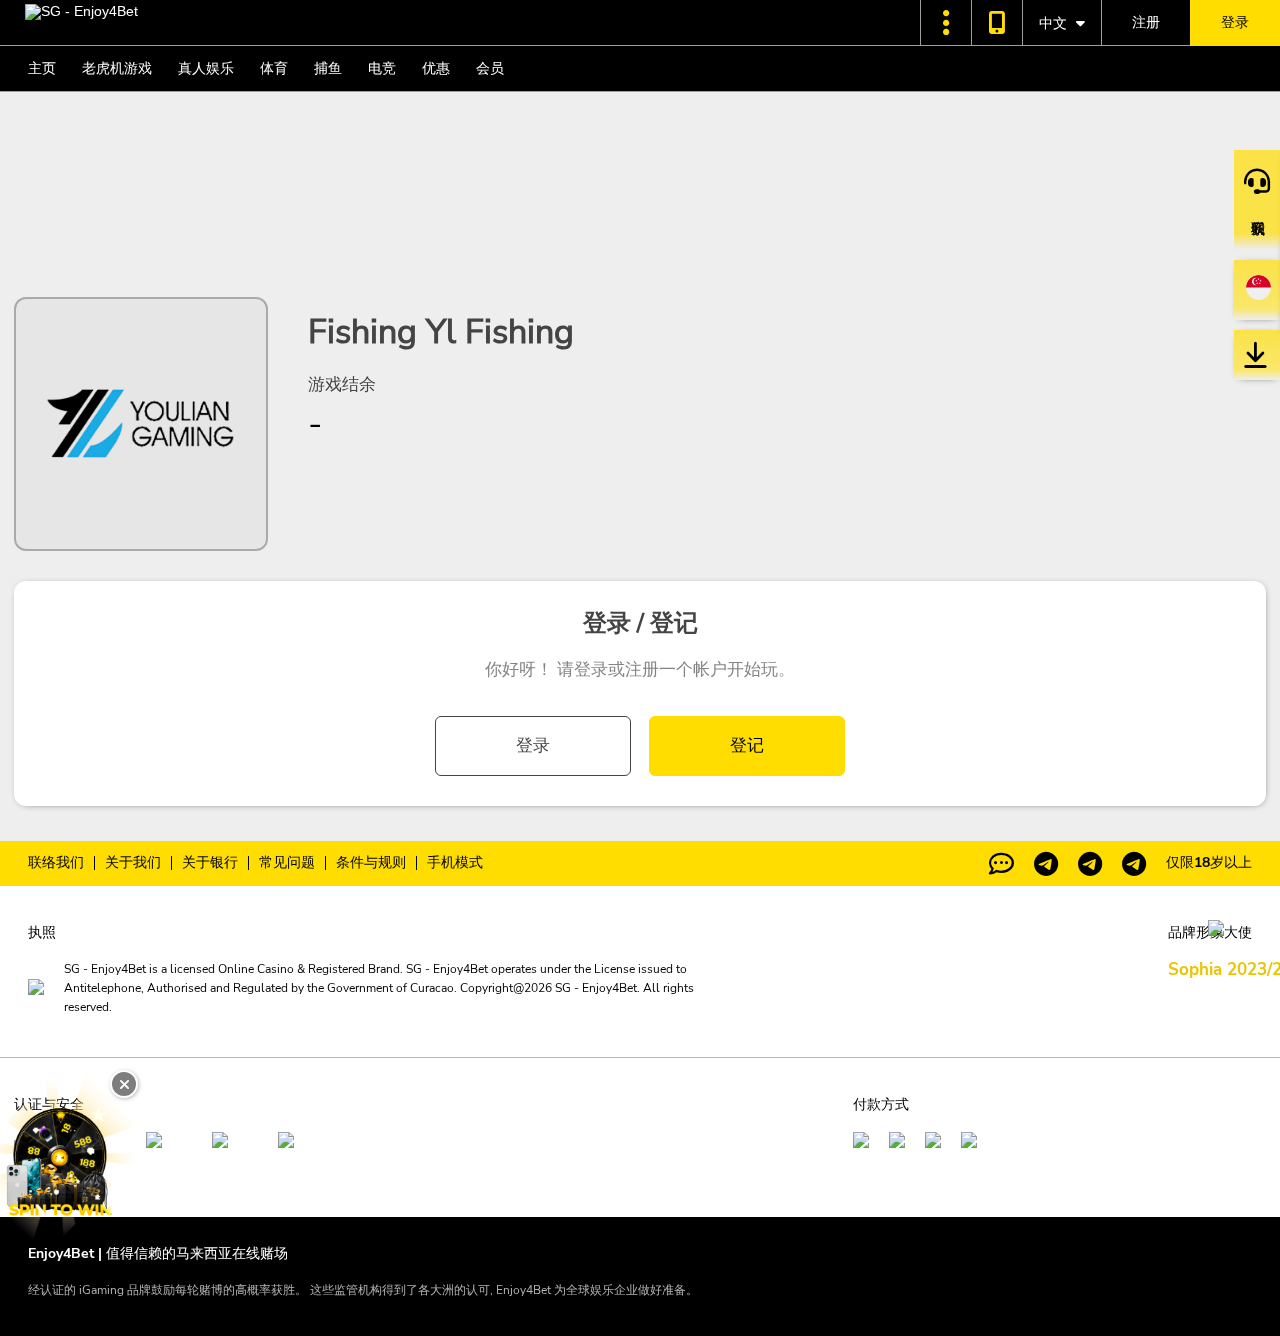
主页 (42, 68)
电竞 (382, 68)
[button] (946, 22)
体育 (274, 68)
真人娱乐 (206, 68)
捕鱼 (328, 68)
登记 (747, 745)
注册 (1146, 22)
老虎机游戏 (117, 68)
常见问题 (287, 863)
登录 (533, 745)
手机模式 (455, 863)
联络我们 (56, 863)
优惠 (436, 68)
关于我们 (133, 863)
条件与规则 (371, 863)
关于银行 (210, 863)
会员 (490, 68)
